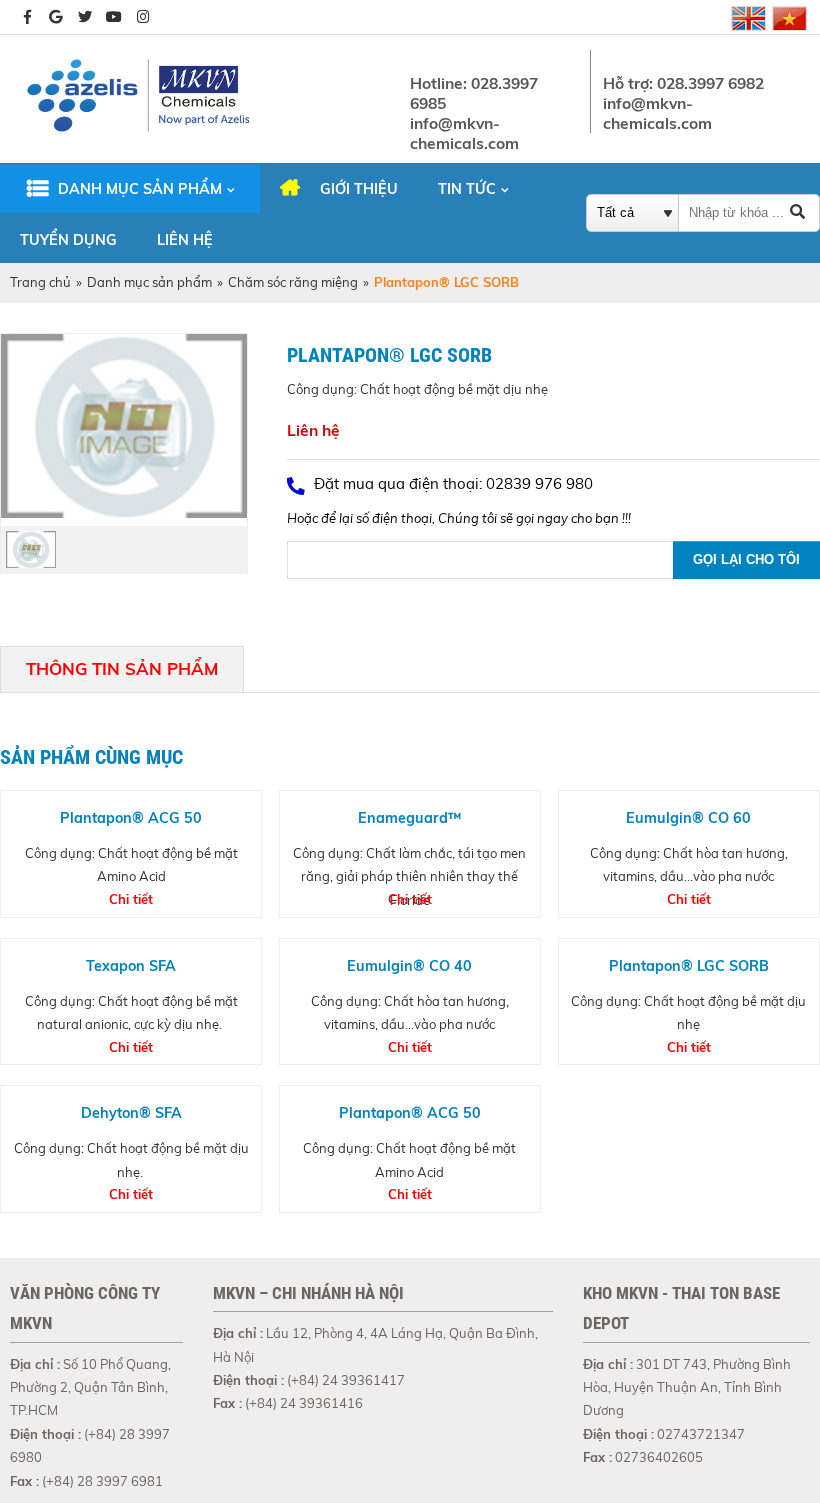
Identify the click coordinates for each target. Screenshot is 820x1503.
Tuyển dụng (68, 240)
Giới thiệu (359, 189)
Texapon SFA (131, 966)
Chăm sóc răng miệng (293, 282)
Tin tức (467, 189)
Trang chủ (40, 282)
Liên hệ (185, 240)
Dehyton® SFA (131, 1113)
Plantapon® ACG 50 (131, 818)
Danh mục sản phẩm (140, 189)
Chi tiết (131, 899)
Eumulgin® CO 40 (409, 966)
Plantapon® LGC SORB (689, 966)
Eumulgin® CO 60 (688, 818)
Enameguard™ (409, 818)
